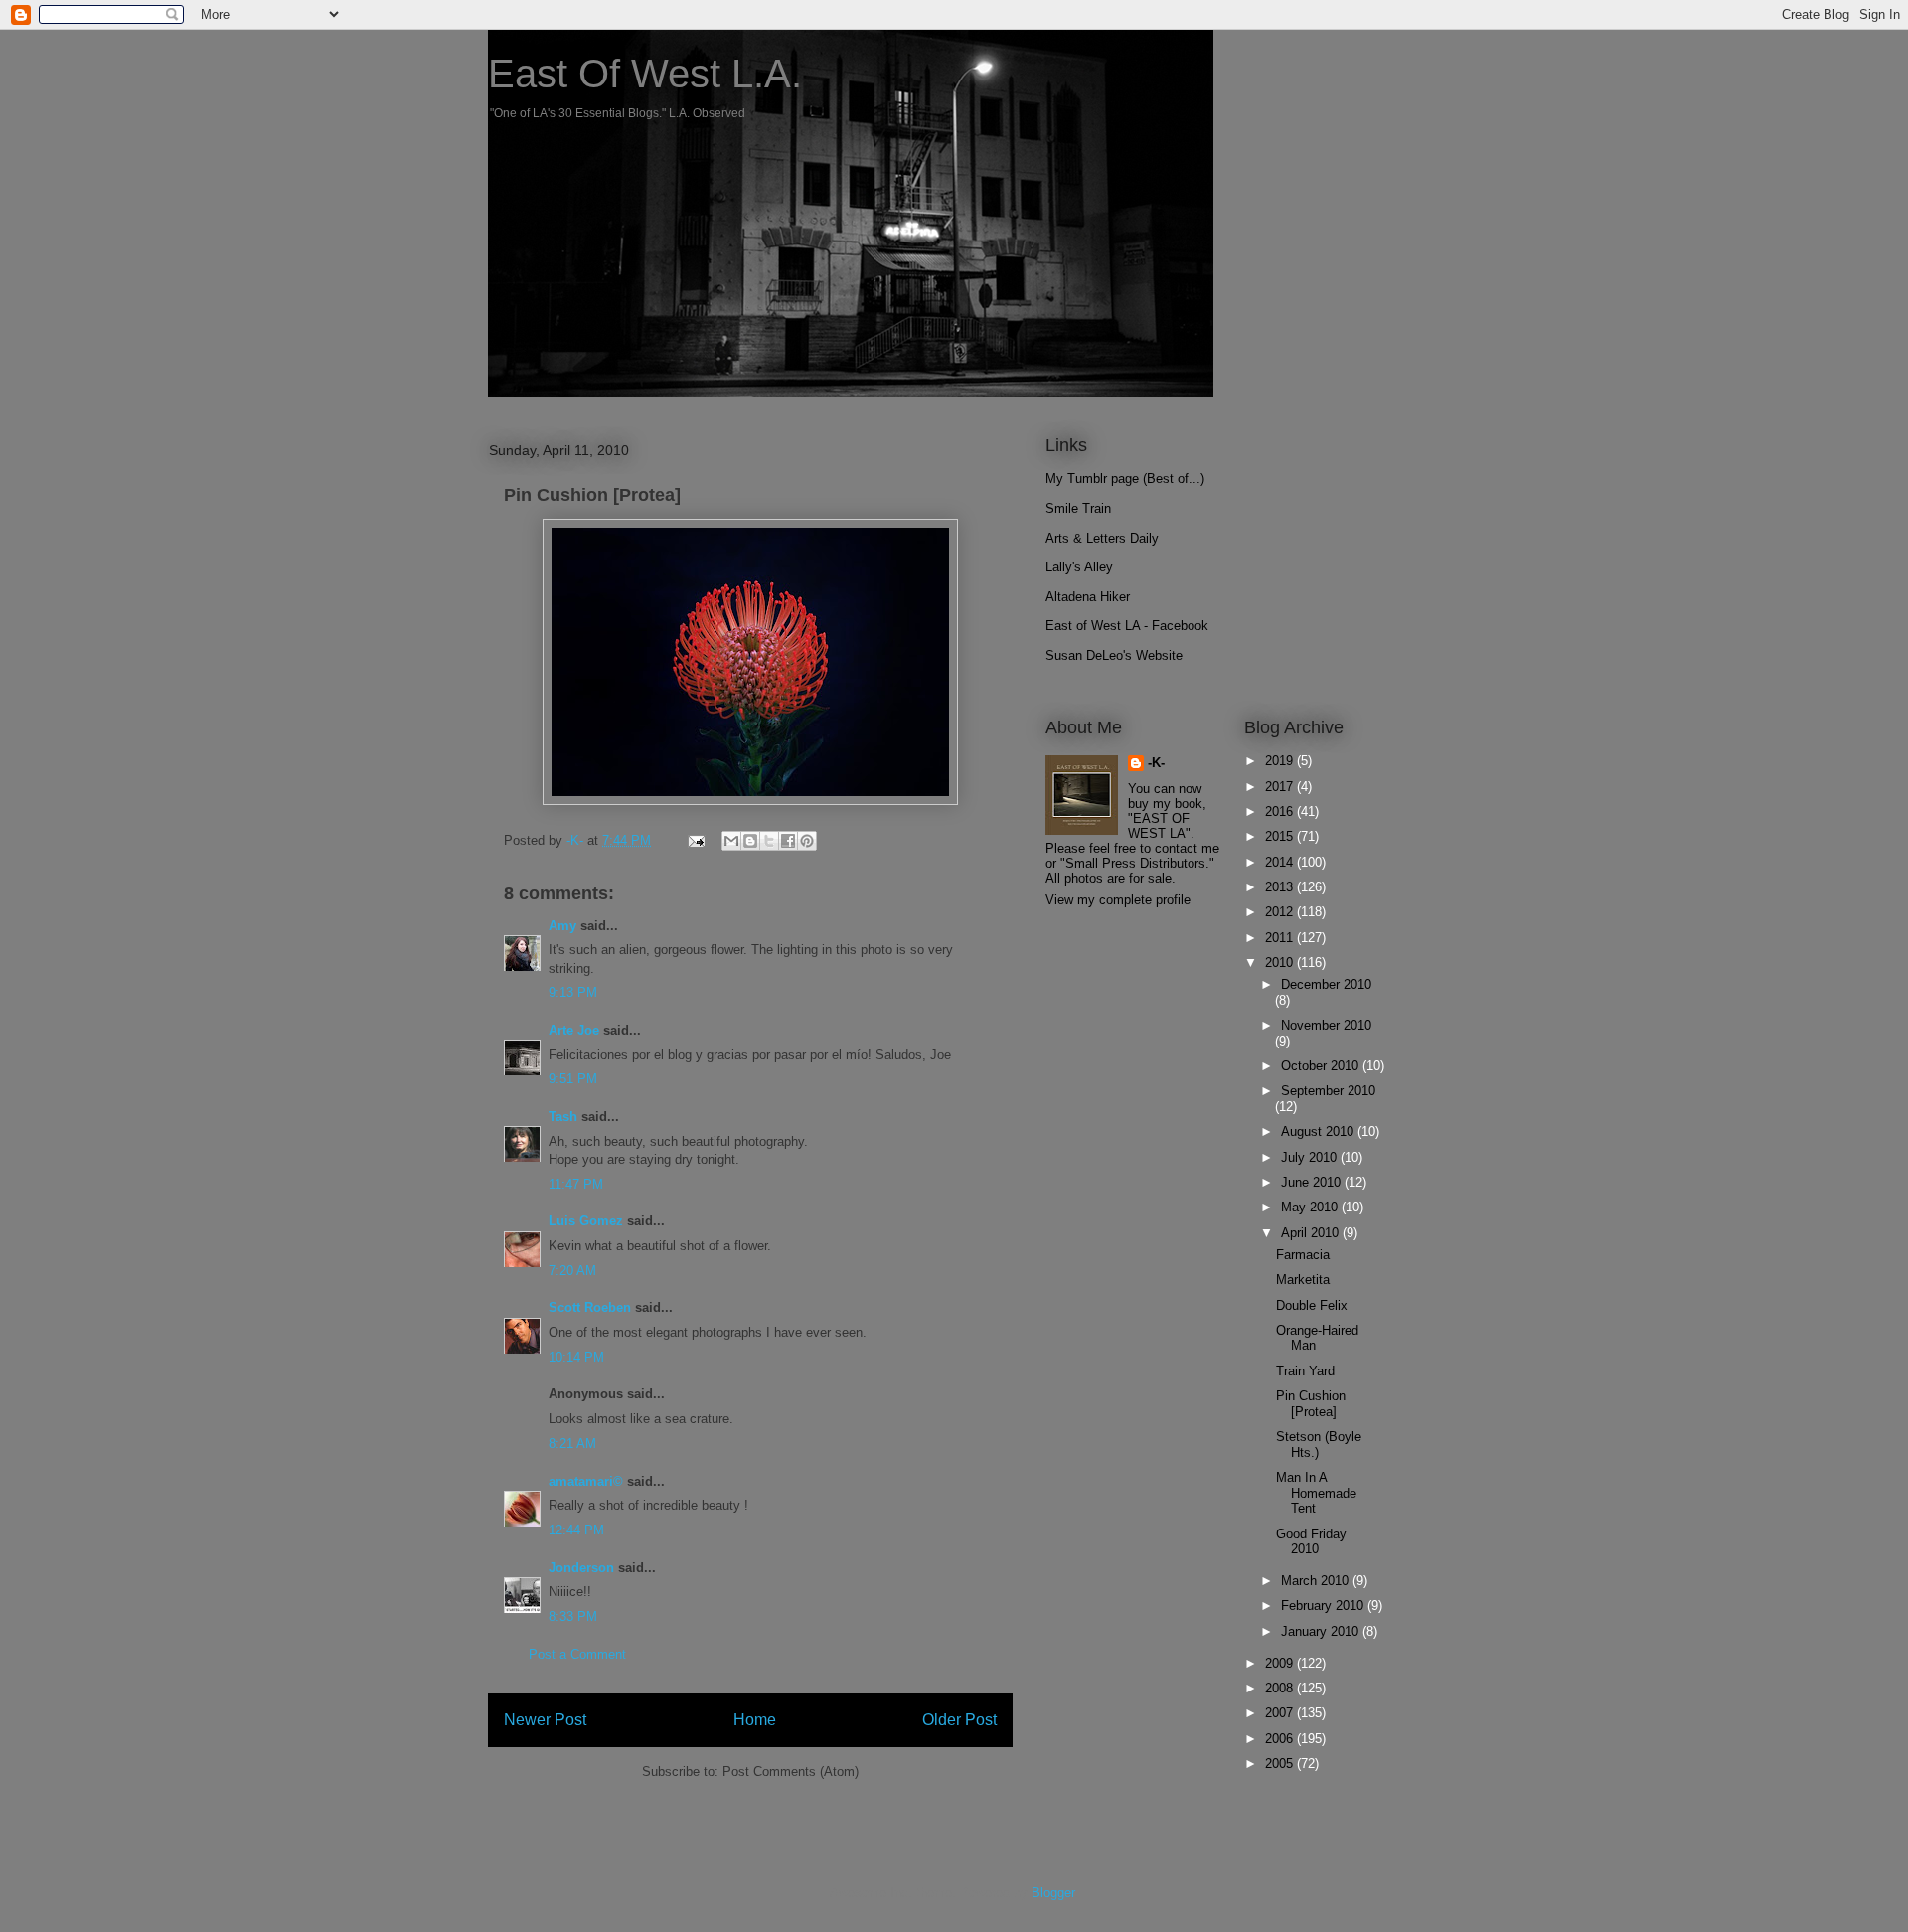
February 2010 (1324, 1606)
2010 (1281, 963)
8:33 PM (573, 1616)
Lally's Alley (1079, 567)
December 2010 (1326, 984)
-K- (1156, 763)
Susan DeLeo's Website (1114, 655)
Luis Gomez (586, 1221)
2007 (1281, 1713)
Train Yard (1305, 1371)
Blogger (1053, 1893)
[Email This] (731, 841)
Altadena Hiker (1088, 597)
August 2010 (1319, 1131)
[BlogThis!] (750, 841)
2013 (1281, 887)
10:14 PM (576, 1357)
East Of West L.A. (645, 74)
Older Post (959, 1720)
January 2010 (1322, 1631)
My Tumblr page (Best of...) (1125, 479)
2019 (1281, 761)
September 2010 (1328, 1091)
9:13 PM (573, 992)
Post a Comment (577, 1654)
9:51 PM (573, 1079)
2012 (1281, 912)
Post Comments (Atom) (791, 1771)
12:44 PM (576, 1530)
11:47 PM (576, 1184)
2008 (1281, 1688)
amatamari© (586, 1481)
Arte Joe (574, 1030)
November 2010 (1326, 1025)
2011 (1281, 938)
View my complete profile (1118, 900)
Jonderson (581, 1568)
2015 (1281, 836)
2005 (1281, 1764)
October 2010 (1322, 1066)
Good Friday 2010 (1311, 1542)
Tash (563, 1117)
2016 (1281, 811)
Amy (562, 926)
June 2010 (1313, 1182)
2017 (1281, 787)
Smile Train (1078, 508)
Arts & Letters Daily (1102, 538)
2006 (1281, 1739)
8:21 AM (572, 1444)
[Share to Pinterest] (807, 841)
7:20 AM (572, 1271)
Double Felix (1312, 1305)
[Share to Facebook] (788, 841)
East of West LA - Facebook (1127, 626)
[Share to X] (769, 841)
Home (755, 1720)
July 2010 (1311, 1157)
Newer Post (545, 1720)
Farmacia (1303, 1255)
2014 (1281, 862)
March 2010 (1317, 1581)
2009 (1281, 1663)
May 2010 (1311, 1207)
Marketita (1303, 1280)
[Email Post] (695, 840)
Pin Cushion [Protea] (1311, 1404)
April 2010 (1312, 1233)
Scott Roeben (590, 1307)
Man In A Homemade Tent (1316, 1493)
